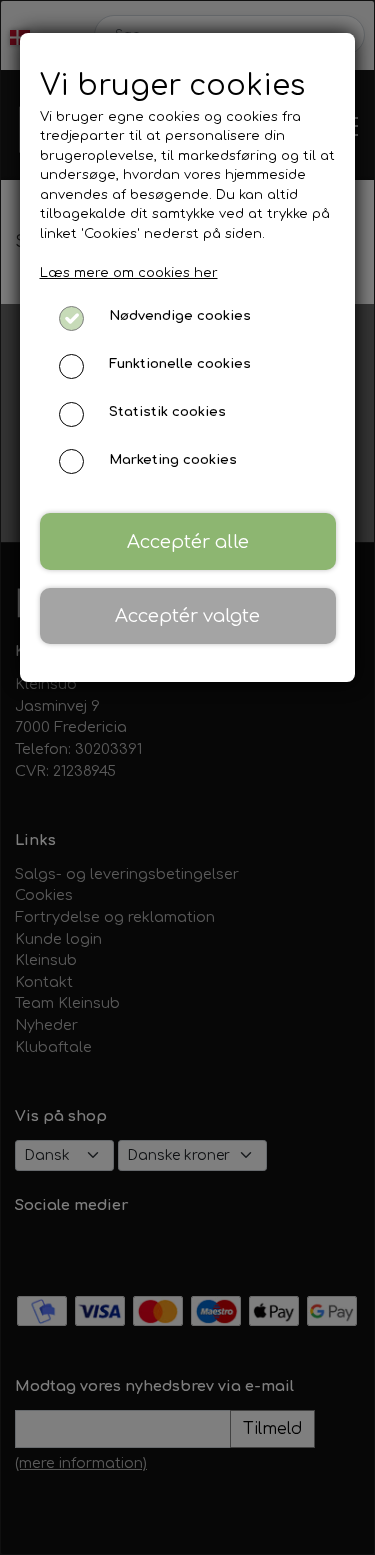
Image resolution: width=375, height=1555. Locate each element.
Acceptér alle (188, 542)
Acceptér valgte (187, 616)
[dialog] (187, 777)
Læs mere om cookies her (129, 273)
